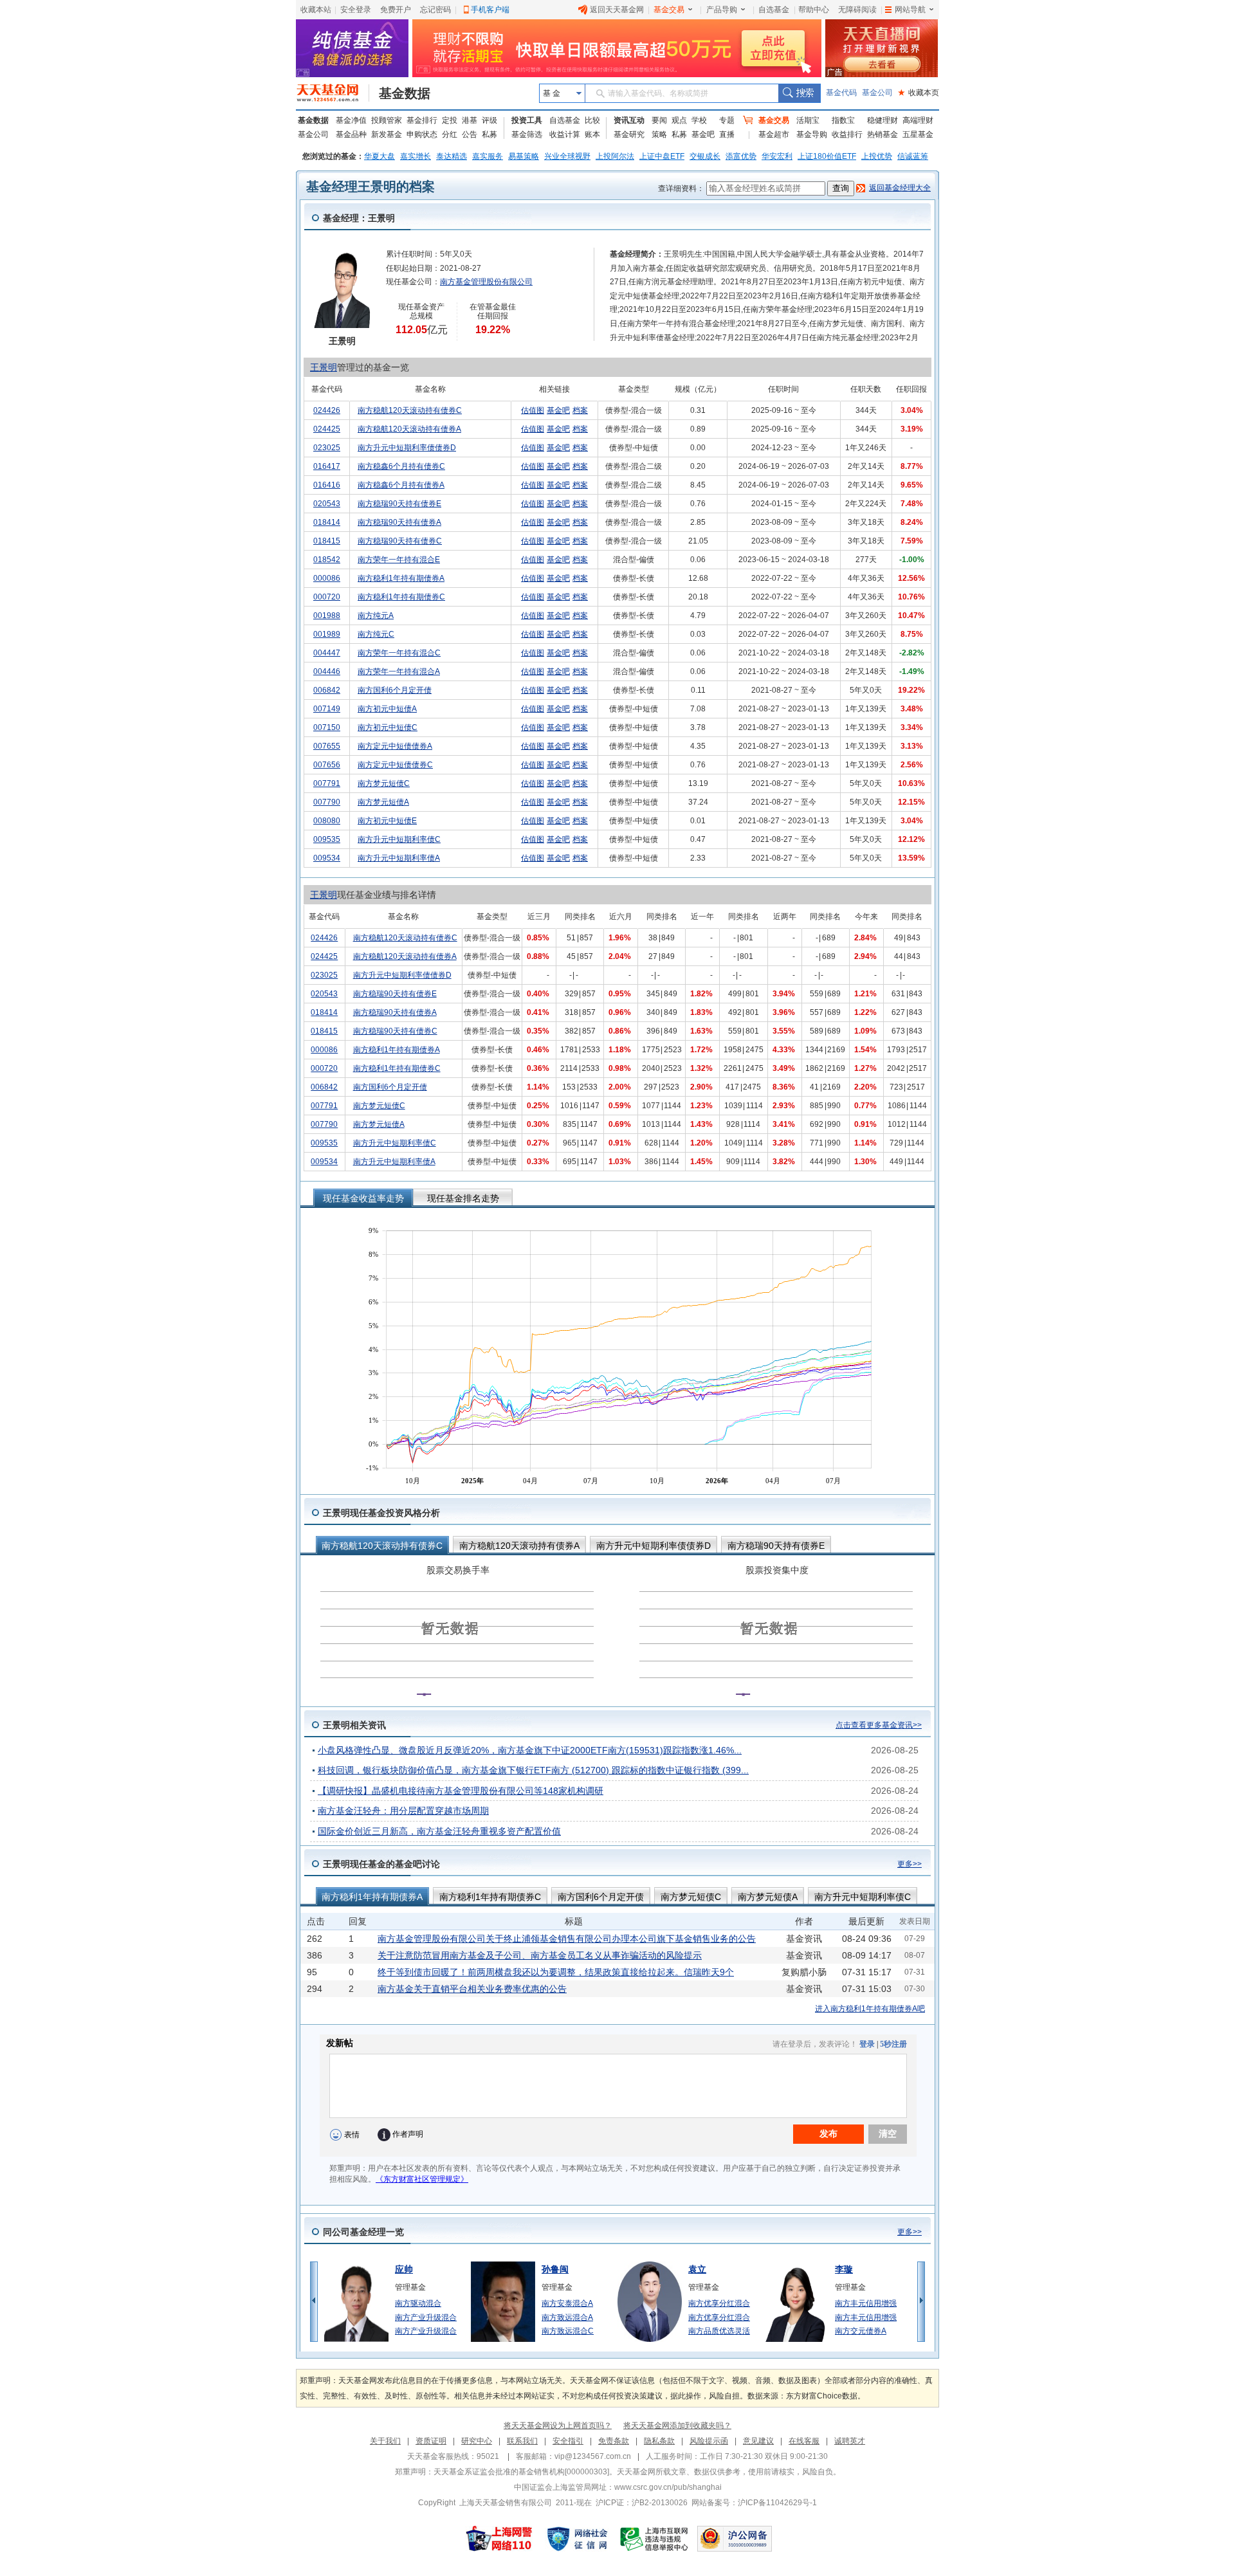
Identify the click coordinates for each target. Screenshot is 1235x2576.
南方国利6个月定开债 (395, 690)
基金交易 (669, 10)
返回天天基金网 (617, 10)
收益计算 (565, 134)
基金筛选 (527, 134)
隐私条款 (659, 2441)
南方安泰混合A (567, 2303)
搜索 (799, 93)
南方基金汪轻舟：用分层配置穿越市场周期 (403, 1811)
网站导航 (910, 10)
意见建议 (758, 2441)
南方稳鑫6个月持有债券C (401, 466)
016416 (327, 485)
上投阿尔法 (615, 156)
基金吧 (703, 134)
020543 (327, 504)
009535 (327, 839)
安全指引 (568, 2441)
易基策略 (524, 156)
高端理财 (918, 120)
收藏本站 (316, 10)
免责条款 (614, 2441)
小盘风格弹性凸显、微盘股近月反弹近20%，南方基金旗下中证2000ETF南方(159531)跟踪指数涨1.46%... (530, 1750)
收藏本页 (919, 93)
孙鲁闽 (555, 2269)
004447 (327, 653)
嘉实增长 (416, 156)
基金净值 (351, 120)
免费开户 (396, 10)
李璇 (844, 2269)
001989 (327, 634)
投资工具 (527, 120)
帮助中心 (814, 10)
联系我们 (522, 2441)
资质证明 (431, 2441)
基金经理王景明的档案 (370, 187)
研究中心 (477, 2441)
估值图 (533, 410)
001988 (327, 616)
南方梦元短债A (383, 802)
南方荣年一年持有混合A (399, 671)
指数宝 (843, 120)
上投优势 (877, 156)
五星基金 (918, 134)
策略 (659, 134)
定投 (450, 120)
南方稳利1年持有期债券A (401, 578)
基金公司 (877, 93)
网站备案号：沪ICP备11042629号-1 (754, 2503)
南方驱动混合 (418, 2303)
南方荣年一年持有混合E (399, 560)
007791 (327, 783)
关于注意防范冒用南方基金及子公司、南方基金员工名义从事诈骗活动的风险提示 (540, 1955)
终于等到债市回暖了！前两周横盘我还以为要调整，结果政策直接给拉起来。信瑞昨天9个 (556, 1972)
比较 (592, 120)
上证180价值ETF (827, 156)
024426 (327, 410)
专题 (727, 120)
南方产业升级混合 (426, 2317)
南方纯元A (376, 616)
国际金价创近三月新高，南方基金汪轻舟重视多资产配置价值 (439, 1831)
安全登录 (356, 10)
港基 (470, 120)
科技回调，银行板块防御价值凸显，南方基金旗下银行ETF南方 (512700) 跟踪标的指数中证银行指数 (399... (533, 1770)
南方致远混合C (568, 2331)
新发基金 (387, 134)
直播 (727, 134)
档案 (580, 410)
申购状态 (422, 134)
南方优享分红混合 (719, 2303)
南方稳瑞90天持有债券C (400, 541)
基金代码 (841, 93)
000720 (327, 597)
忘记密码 (435, 10)
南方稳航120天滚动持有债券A (409, 429)
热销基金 (883, 134)
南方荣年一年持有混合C (399, 653)
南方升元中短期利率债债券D (407, 448)
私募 (489, 134)
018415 (327, 541)
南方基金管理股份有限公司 (486, 282)
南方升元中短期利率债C (399, 839)
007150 (327, 727)
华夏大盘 (380, 156)
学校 (699, 120)
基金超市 (774, 134)
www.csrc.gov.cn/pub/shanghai (668, 2487)
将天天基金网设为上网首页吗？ (558, 2425)
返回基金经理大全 (900, 188)
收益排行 (847, 134)
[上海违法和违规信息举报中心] (655, 2539)
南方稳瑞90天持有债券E (399, 504)
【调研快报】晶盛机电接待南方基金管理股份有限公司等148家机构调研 (461, 1791)
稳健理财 (883, 120)
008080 (327, 821)
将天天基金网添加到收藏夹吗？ (677, 2425)
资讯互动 (629, 120)
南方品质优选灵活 (719, 2331)
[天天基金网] (333, 93)
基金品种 (351, 134)
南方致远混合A (567, 2317)
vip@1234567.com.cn (593, 2456)
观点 (679, 120)
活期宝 (808, 120)
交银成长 (705, 156)
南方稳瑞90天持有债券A (399, 522)
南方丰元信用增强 (866, 2303)
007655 (327, 746)
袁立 (697, 2269)
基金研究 (629, 134)
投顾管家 (387, 120)
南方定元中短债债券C (395, 765)
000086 (327, 578)
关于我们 (385, 2441)
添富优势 (741, 156)
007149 (327, 709)
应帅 (404, 2269)
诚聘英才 (850, 2441)
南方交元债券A (861, 2331)
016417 (327, 466)
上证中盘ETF (662, 156)
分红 (450, 134)
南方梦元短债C (384, 783)
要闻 (659, 120)
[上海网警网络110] (499, 2539)
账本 (592, 134)
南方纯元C (376, 634)
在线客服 (804, 2441)
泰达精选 (452, 156)
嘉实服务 (488, 156)
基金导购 (812, 134)
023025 (327, 448)
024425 (327, 429)
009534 (327, 858)
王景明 (324, 367)
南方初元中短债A (387, 709)
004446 (327, 671)
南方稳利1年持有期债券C (401, 597)
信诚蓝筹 (913, 156)
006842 (327, 690)
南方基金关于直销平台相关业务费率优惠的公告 (472, 1989)
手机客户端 (490, 10)
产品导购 (722, 10)
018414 (327, 522)
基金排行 (422, 120)
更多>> (910, 1864)
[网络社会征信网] (577, 2539)
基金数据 (405, 93)
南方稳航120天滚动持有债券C (410, 410)
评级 (489, 120)
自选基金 (774, 10)
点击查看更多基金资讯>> (879, 1725)
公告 (470, 134)
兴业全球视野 (567, 156)
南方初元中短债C (388, 727)
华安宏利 (777, 156)
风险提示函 (709, 2441)
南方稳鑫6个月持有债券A (401, 485)
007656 (327, 765)
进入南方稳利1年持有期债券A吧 (870, 2009)
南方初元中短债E (387, 821)
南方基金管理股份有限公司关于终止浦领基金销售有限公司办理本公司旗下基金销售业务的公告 (567, 1939)
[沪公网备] (735, 2539)
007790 (327, 802)
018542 (327, 560)
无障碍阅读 (857, 10)
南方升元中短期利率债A (399, 858)
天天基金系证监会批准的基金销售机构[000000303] (521, 2472)
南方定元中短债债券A (395, 746)
